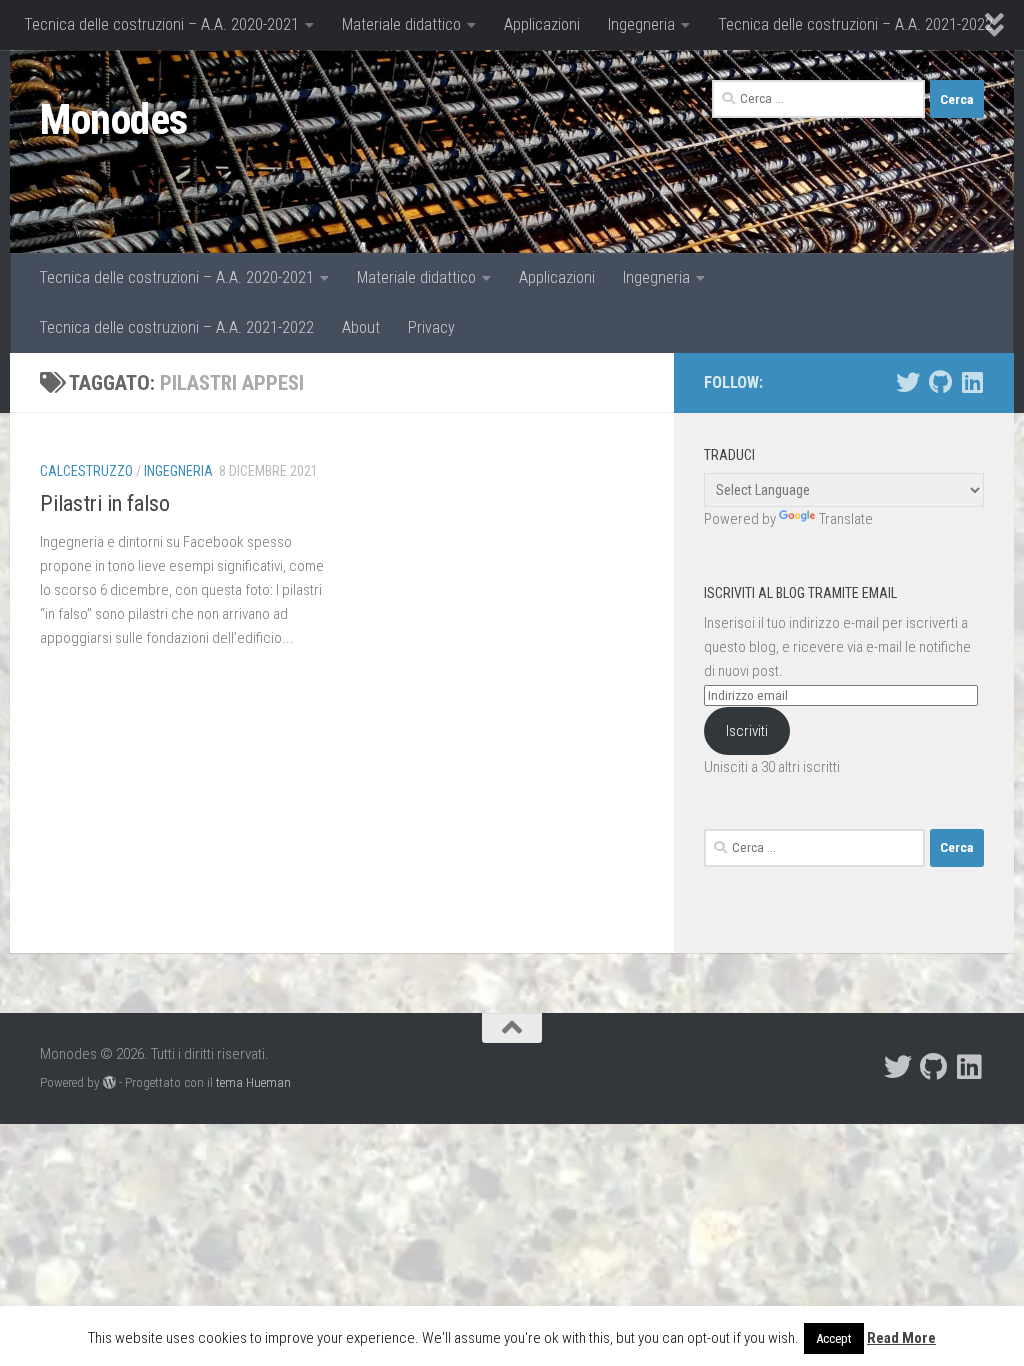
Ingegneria (641, 24)
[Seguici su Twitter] (908, 382)
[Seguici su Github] (940, 382)
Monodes (114, 119)
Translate (846, 519)
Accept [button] (834, 1338)
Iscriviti (747, 731)
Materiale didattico (401, 24)
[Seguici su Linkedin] (972, 382)
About (361, 327)
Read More (901, 1338)
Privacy (431, 327)
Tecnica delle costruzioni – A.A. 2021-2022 (855, 24)
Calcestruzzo (86, 471)
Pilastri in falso (105, 503)
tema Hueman (253, 1082)
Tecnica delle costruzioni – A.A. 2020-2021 (161, 24)
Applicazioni (542, 24)
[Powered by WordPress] (109, 1082)
